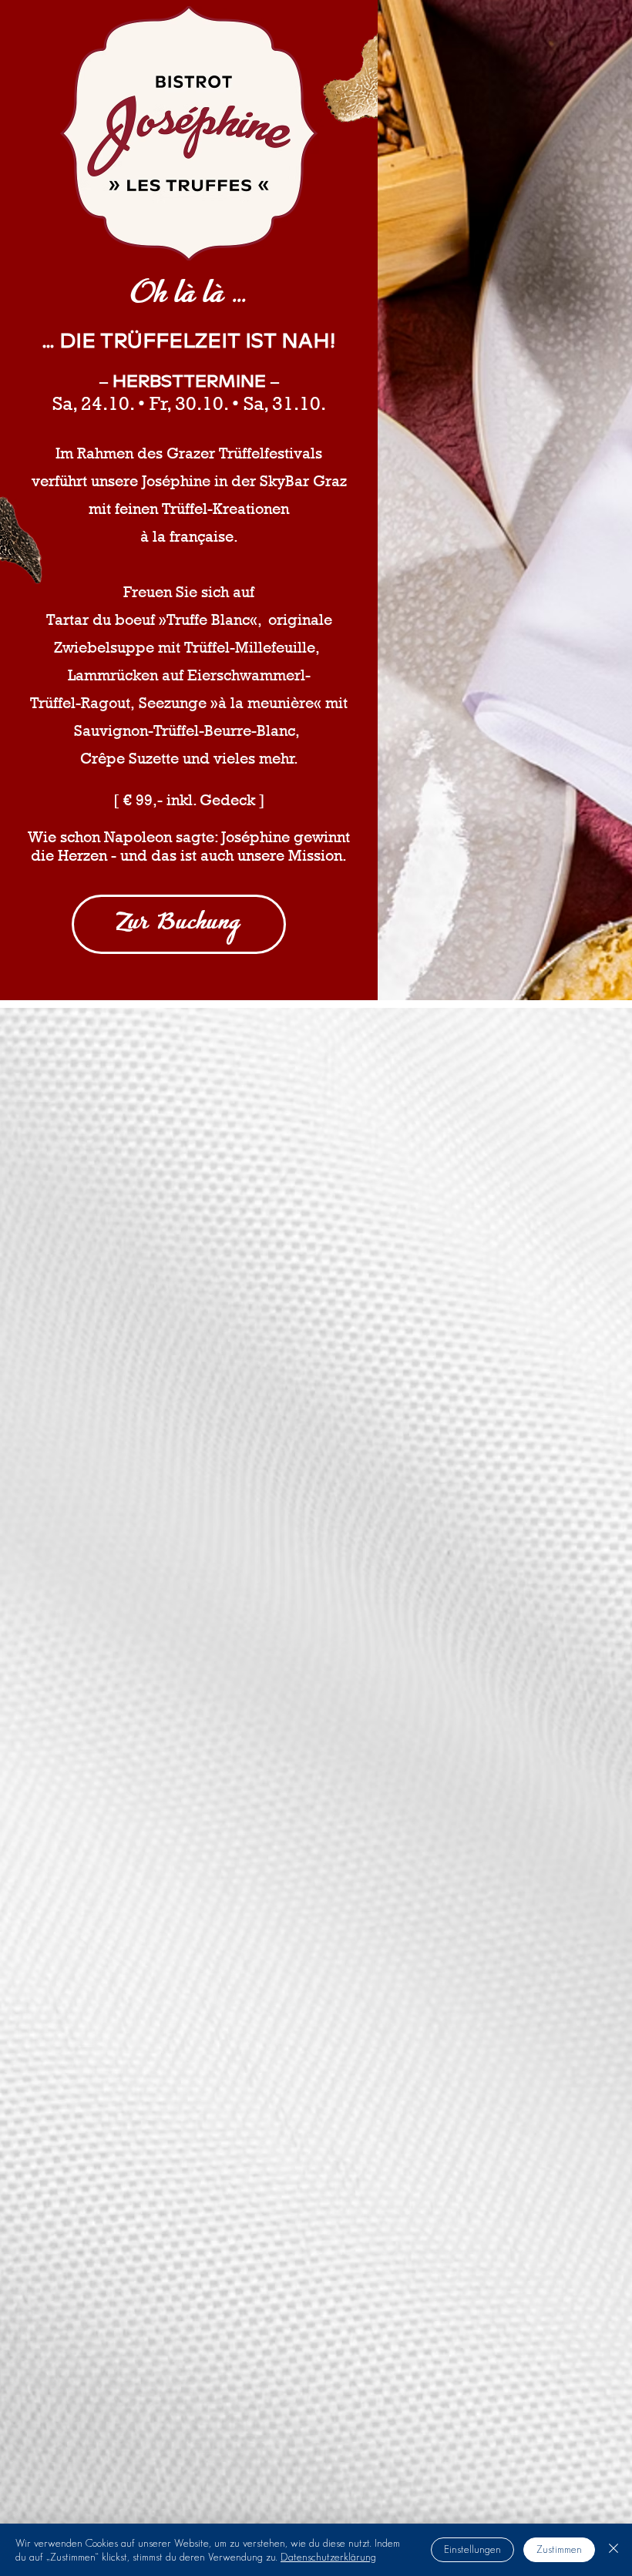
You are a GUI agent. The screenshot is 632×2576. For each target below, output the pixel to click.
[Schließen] (614, 2550)
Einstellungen (472, 2549)
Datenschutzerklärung (328, 2557)
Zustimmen (559, 2549)
